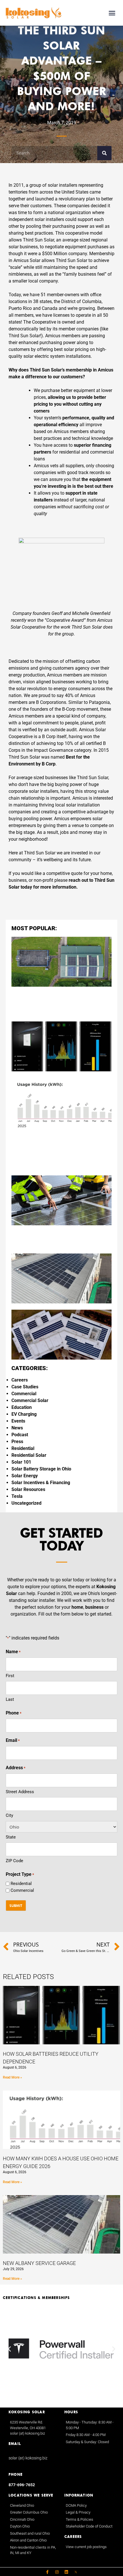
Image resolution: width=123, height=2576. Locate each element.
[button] (112, 13)
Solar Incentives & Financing (41, 1483)
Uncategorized (26, 1503)
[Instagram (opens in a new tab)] (57, 2572)
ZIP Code (14, 1861)
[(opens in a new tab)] (76, 2572)
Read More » (12, 2077)
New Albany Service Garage (39, 2263)
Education (22, 1407)
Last (10, 1699)
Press (17, 1442)
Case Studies (25, 1387)
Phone (14, 1713)
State (11, 1837)
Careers (20, 1380)
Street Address (20, 1792)
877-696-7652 (22, 2485)
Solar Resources (28, 1489)
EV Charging (24, 1414)
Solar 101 (21, 1462)
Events (18, 1421)
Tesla (17, 1496)
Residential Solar (29, 1455)
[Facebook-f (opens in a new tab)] (47, 2572)
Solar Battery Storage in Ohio (41, 1469)
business (94, 1607)
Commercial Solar (30, 1400)
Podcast (20, 1435)
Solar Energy (25, 1476)
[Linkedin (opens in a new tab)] (66, 2572)
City (9, 1815)
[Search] (104, 153)
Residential (23, 1448)
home (77, 1607)
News (17, 1428)
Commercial (24, 1394)
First (10, 1676)
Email (13, 1740)
